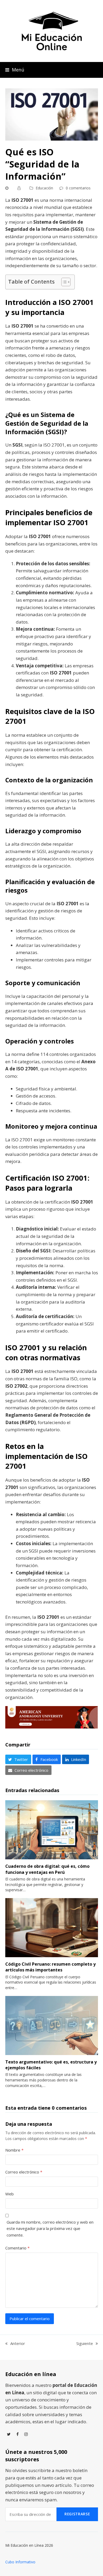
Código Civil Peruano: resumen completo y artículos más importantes (50, 1967)
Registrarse (77, 2514)
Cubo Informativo (20, 2562)
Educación (44, 188)
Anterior (15, 2344)
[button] (15, 70)
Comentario (17, 2248)
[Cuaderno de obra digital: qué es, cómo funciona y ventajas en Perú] (52, 1829)
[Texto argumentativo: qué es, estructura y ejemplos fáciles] (52, 2025)
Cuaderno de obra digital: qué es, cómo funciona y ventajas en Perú (47, 1869)
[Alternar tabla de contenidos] (63, 282)
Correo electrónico (24, 2172)
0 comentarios (78, 188)
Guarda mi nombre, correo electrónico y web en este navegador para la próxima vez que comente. (50, 2228)
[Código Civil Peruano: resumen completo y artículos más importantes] (52, 1927)
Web (10, 2194)
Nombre (14, 2150)
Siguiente (85, 2344)
